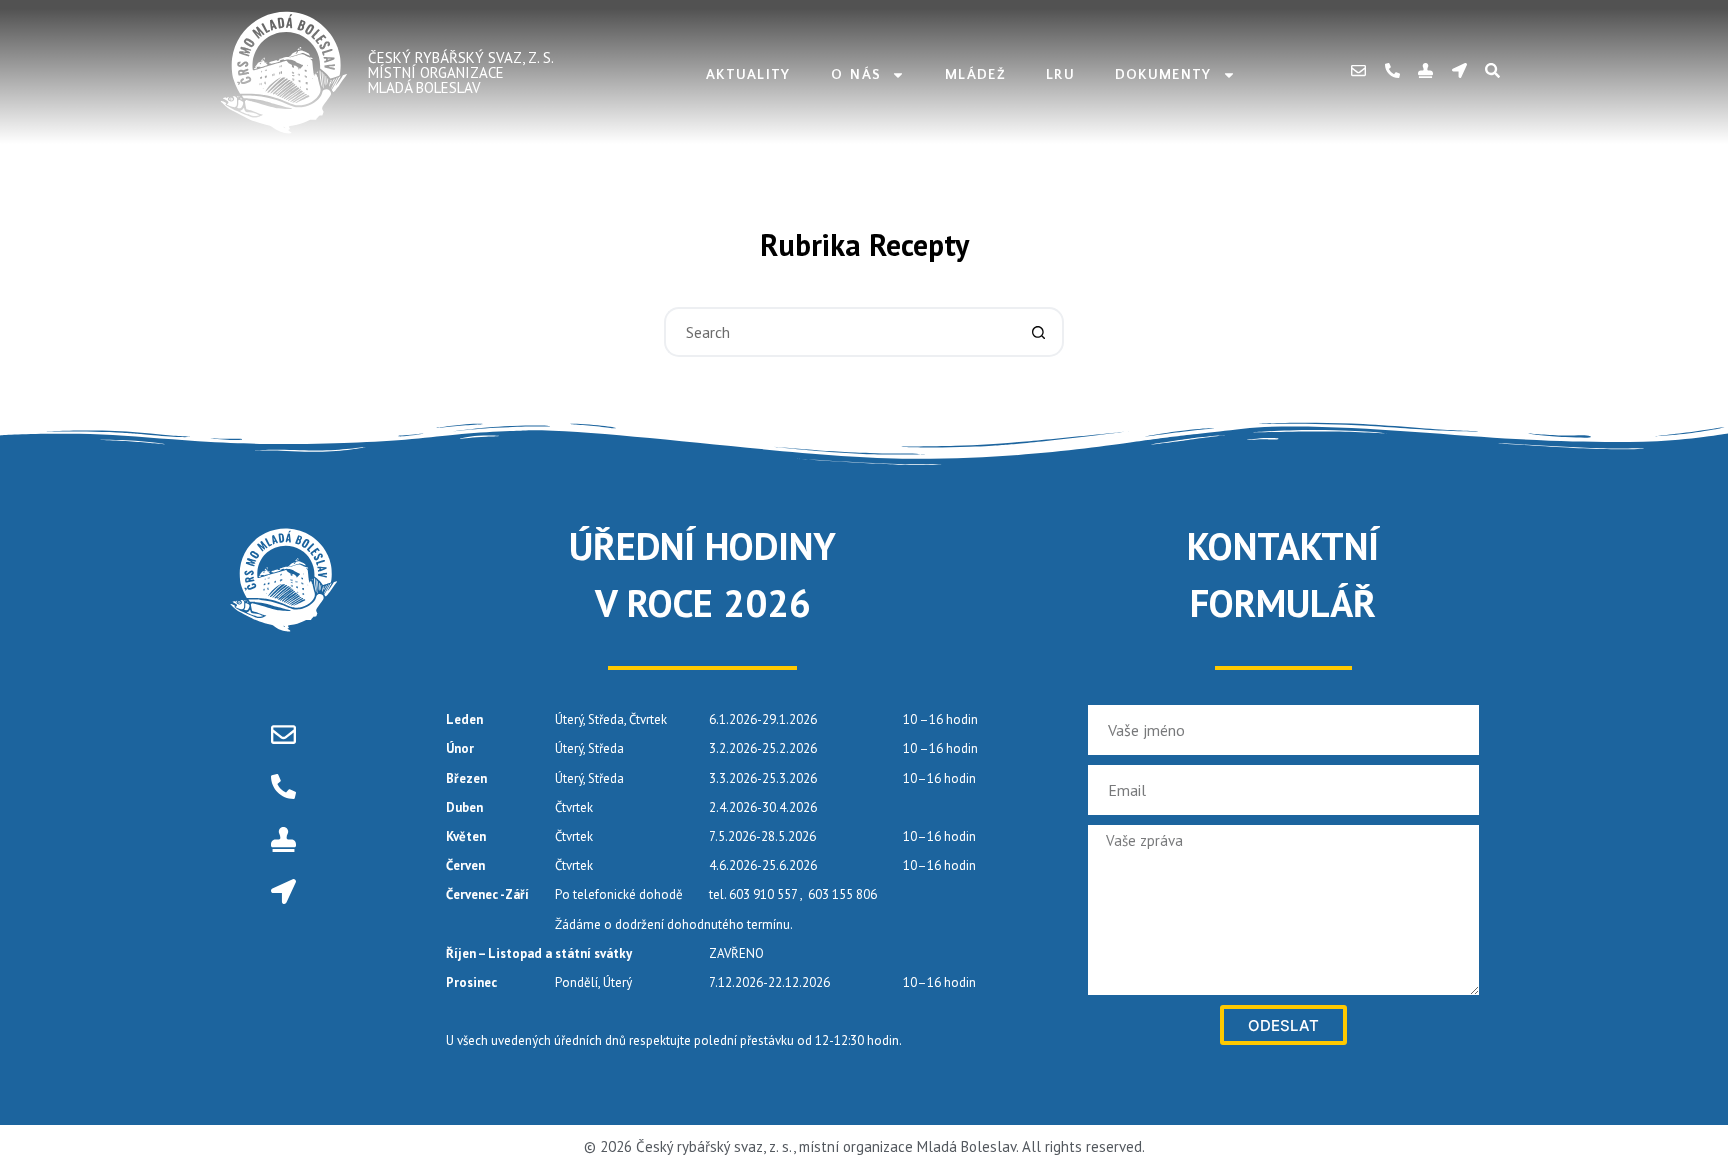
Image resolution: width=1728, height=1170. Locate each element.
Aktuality (748, 75)
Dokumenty (1163, 75)
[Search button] (1039, 332)
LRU (1060, 75)
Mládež (975, 75)
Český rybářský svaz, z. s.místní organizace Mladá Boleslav (461, 72)
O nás (856, 75)
